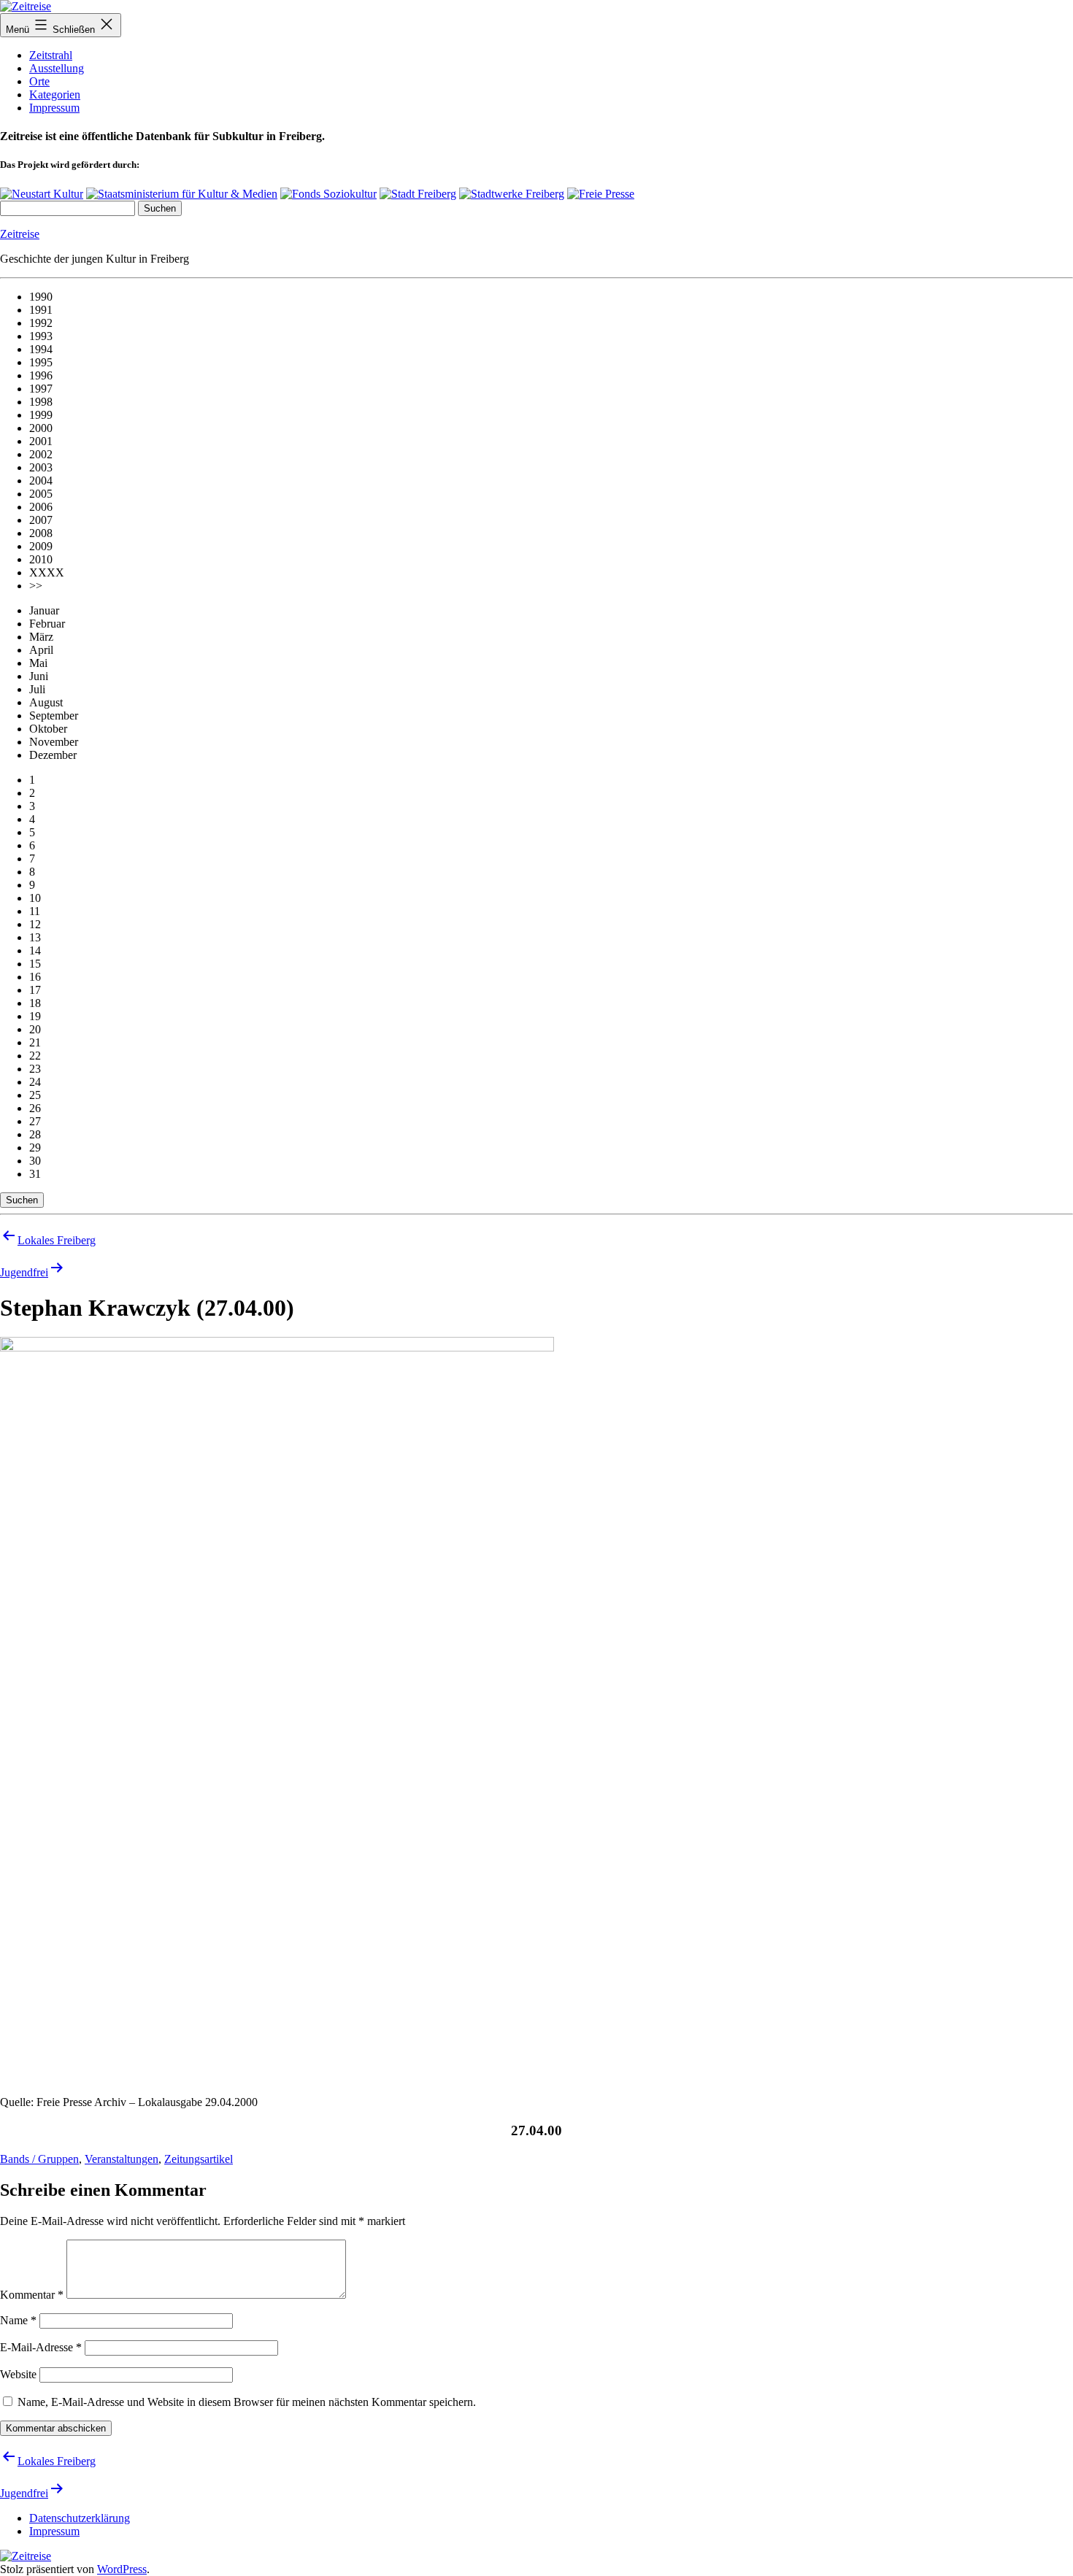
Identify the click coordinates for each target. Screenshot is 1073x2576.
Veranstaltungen (122, 2159)
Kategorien (55, 95)
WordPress (122, 2569)
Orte (39, 81)
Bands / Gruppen (39, 2159)
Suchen (22, 1200)
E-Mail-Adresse (41, 2347)
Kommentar (32, 2295)
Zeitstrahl (51, 55)
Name (18, 2320)
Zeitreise (20, 234)
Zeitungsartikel (199, 2159)
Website (18, 2374)
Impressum (54, 108)
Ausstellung (57, 68)
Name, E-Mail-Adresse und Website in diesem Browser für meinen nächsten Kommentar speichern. (247, 2402)
